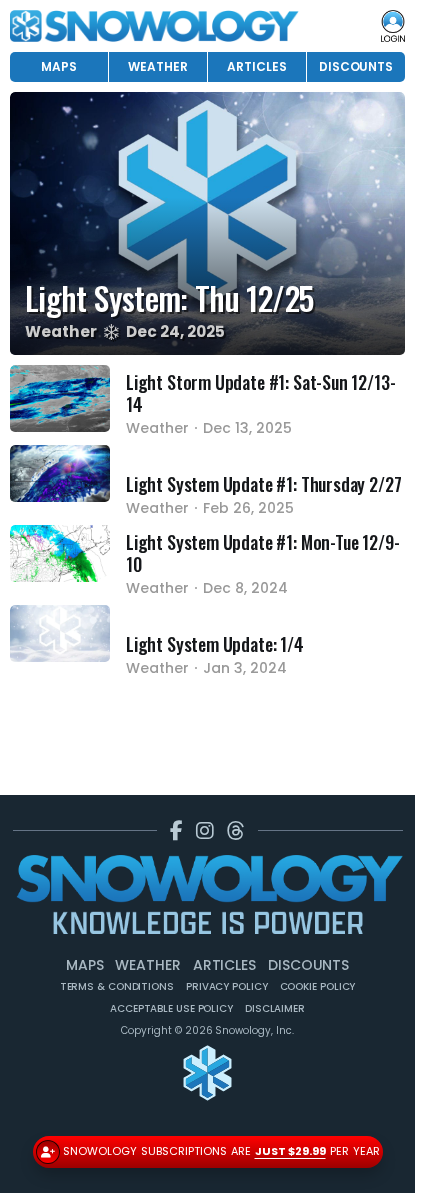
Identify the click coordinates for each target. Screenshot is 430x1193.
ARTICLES (256, 66)
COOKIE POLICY (318, 987)
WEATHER (157, 66)
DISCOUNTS (356, 66)
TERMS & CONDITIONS (117, 987)
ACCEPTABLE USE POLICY (171, 1009)
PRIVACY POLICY (227, 987)
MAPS (59, 66)
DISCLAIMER (275, 1009)
